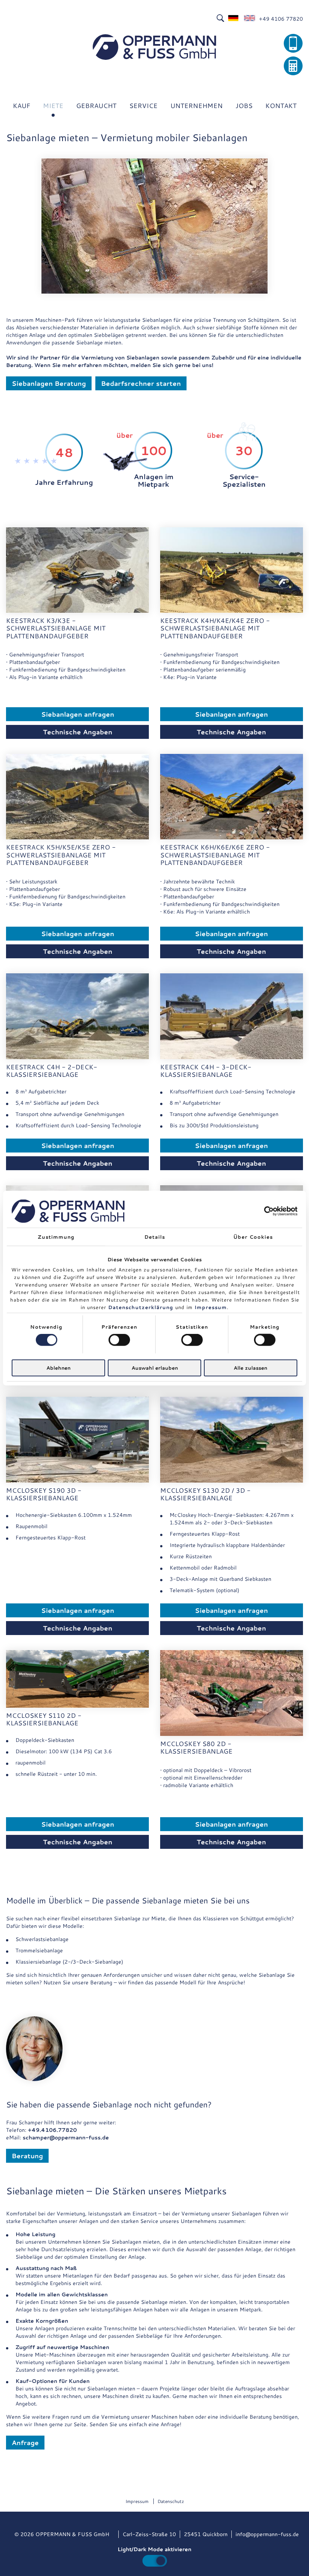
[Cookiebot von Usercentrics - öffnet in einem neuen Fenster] (264, 1211)
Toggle (155, 2561)
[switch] (119, 1340)
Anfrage (25, 2442)
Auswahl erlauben (155, 1367)
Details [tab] (155, 1237)
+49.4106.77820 (52, 2130)
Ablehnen (58, 1367)
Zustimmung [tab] (56, 1237)
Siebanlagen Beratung (49, 383)
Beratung (27, 2156)
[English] (249, 19)
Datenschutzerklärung (141, 1307)
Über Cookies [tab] (253, 1237)
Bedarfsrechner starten (141, 383)
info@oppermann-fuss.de (267, 2534)
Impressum (211, 1307)
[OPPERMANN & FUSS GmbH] (154, 47)
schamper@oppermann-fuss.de (66, 2138)
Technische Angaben (78, 732)
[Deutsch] (234, 19)
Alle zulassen (250, 1367)
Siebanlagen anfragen (78, 714)
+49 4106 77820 (281, 19)
